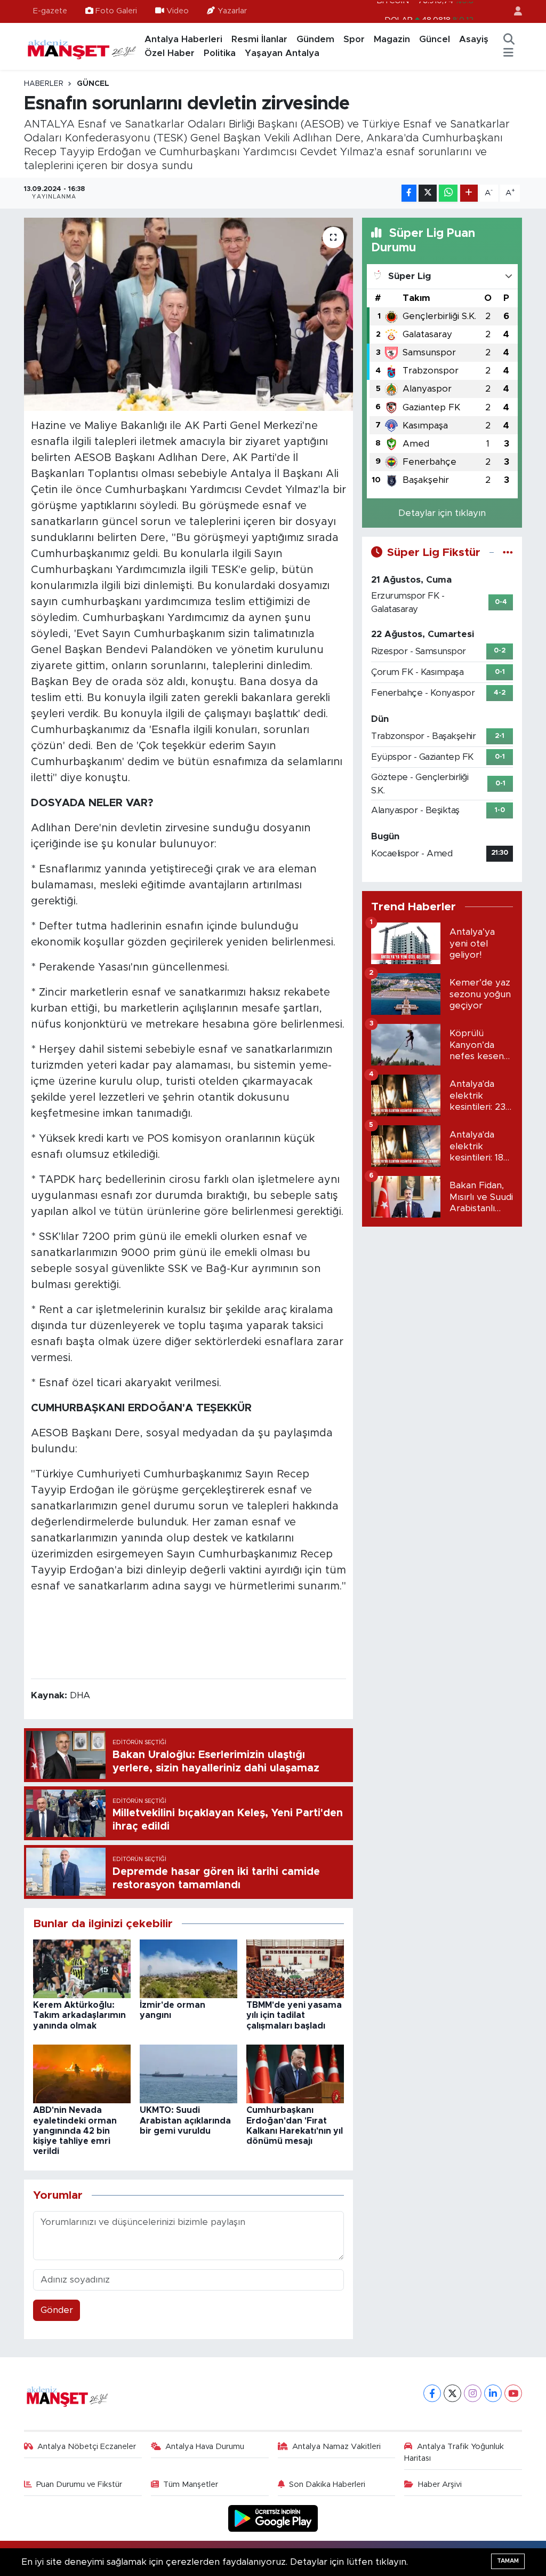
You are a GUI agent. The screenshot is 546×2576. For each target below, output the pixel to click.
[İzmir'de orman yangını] (188, 1968)
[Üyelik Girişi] (513, 11)
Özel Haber (170, 53)
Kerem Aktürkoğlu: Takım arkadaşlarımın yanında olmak (79, 2015)
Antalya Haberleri (183, 39)
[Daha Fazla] (469, 193)
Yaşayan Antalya (282, 53)
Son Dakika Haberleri (327, 2484)
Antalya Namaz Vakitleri (336, 2447)
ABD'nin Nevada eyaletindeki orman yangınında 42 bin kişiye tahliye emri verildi (75, 2131)
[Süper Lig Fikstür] (508, 552)
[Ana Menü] (508, 53)
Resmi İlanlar (259, 39)
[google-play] (273, 2518)
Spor (354, 39)
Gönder (57, 2310)
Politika (220, 53)
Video (178, 11)
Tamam (508, 2561)
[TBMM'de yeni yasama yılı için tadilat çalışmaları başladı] (295, 1968)
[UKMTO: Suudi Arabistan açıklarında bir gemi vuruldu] (188, 2074)
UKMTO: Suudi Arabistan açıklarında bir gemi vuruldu (185, 2120)
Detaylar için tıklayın (442, 513)
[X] (452, 2393)
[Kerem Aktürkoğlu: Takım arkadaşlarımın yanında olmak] (82, 1968)
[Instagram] (473, 2393)
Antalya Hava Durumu (205, 2447)
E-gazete (50, 11)
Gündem (315, 39)
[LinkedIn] (493, 2393)
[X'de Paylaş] (428, 193)
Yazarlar (232, 11)
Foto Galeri (116, 11)
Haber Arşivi (440, 2484)
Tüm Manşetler (191, 2484)
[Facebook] (432, 2393)
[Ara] (509, 39)
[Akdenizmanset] (82, 46)
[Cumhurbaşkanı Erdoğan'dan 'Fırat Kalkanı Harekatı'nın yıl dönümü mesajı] (295, 2074)
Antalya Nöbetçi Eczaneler (87, 2447)
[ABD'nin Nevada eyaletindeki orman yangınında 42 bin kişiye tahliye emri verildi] (82, 2074)
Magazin (392, 39)
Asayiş (474, 39)
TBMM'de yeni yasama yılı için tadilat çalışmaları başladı (294, 2015)
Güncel (435, 39)
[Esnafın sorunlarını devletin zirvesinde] (188, 314)
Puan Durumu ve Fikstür (79, 2484)
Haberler (44, 84)
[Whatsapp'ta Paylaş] (448, 193)
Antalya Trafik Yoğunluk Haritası (454, 2452)
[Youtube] (513, 2393)
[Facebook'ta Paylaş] (409, 193)
